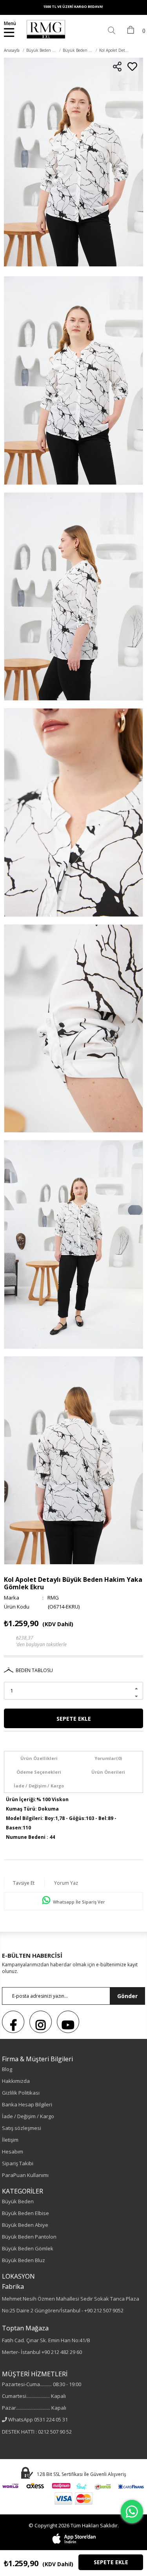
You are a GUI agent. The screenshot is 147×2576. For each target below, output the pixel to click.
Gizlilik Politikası (21, 2093)
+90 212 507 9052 (104, 2310)
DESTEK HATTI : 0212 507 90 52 (37, 2432)
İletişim (10, 2140)
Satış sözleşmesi (22, 2128)
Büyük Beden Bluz (24, 2260)
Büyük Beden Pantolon (29, 2237)
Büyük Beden (18, 2201)
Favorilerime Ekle (132, 66)
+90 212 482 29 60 (62, 2352)
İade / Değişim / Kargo (39, 1786)
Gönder (127, 1996)
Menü (10, 23)
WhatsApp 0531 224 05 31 (38, 2419)
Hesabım (13, 2152)
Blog (7, 2069)
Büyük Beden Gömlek (28, 2248)
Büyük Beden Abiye (25, 2225)
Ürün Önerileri (108, 1772)
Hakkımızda (16, 2081)
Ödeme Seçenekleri (39, 1772)
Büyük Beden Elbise (25, 2213)
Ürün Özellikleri (39, 1758)
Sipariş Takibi (18, 2163)
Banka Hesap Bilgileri (27, 2104)
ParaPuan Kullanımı (25, 2175)
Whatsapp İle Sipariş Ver (78, 1902)
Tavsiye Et (24, 1883)
